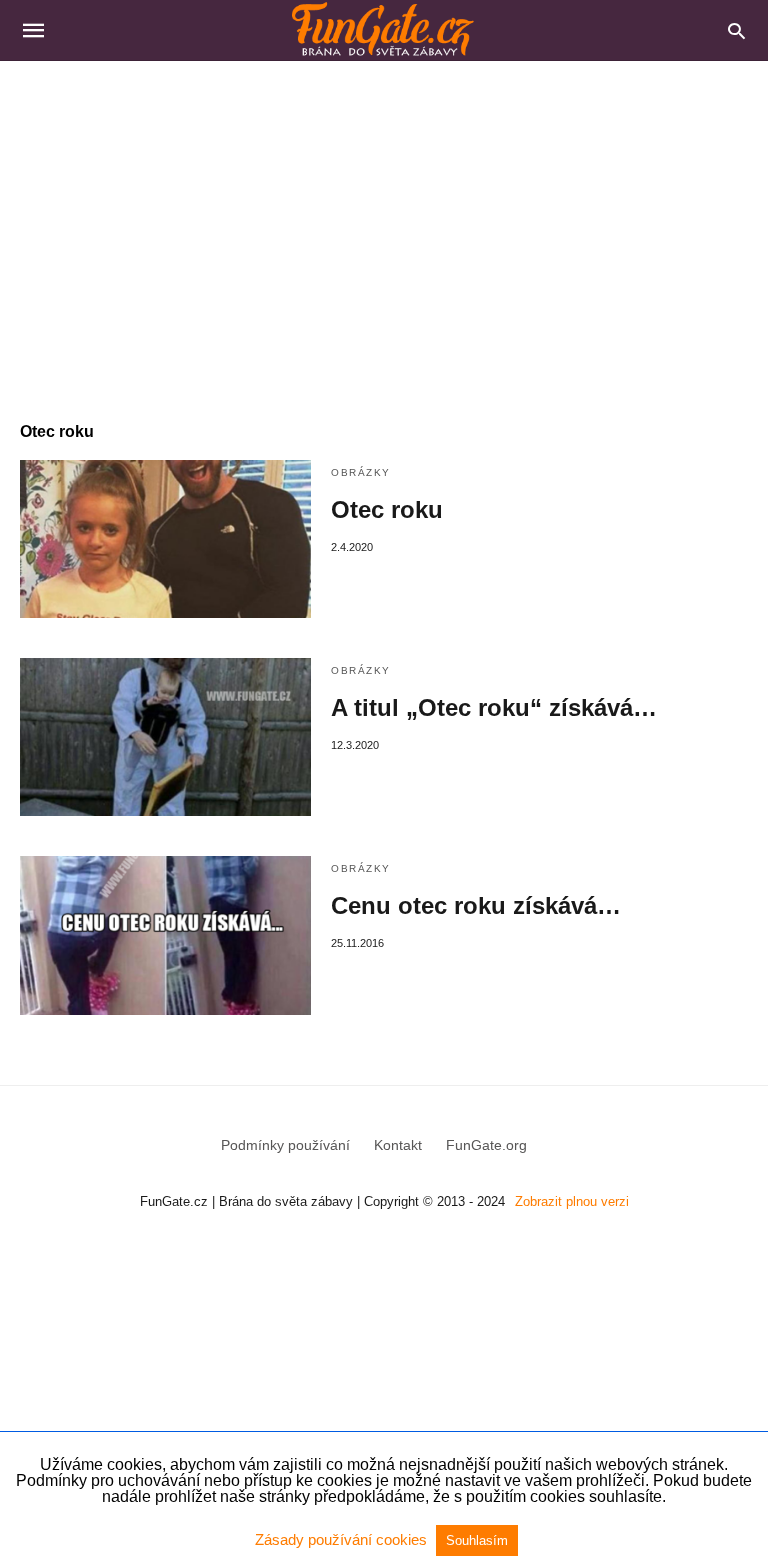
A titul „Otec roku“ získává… (494, 707)
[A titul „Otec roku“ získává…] (165, 737)
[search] (736, 30)
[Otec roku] (165, 539)
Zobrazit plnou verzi (572, 1201)
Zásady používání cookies (343, 1539)
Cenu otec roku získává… (476, 905)
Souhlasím (477, 1540)
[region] (384, 231)
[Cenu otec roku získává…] (165, 935)
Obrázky (361, 472)
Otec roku (387, 509)
